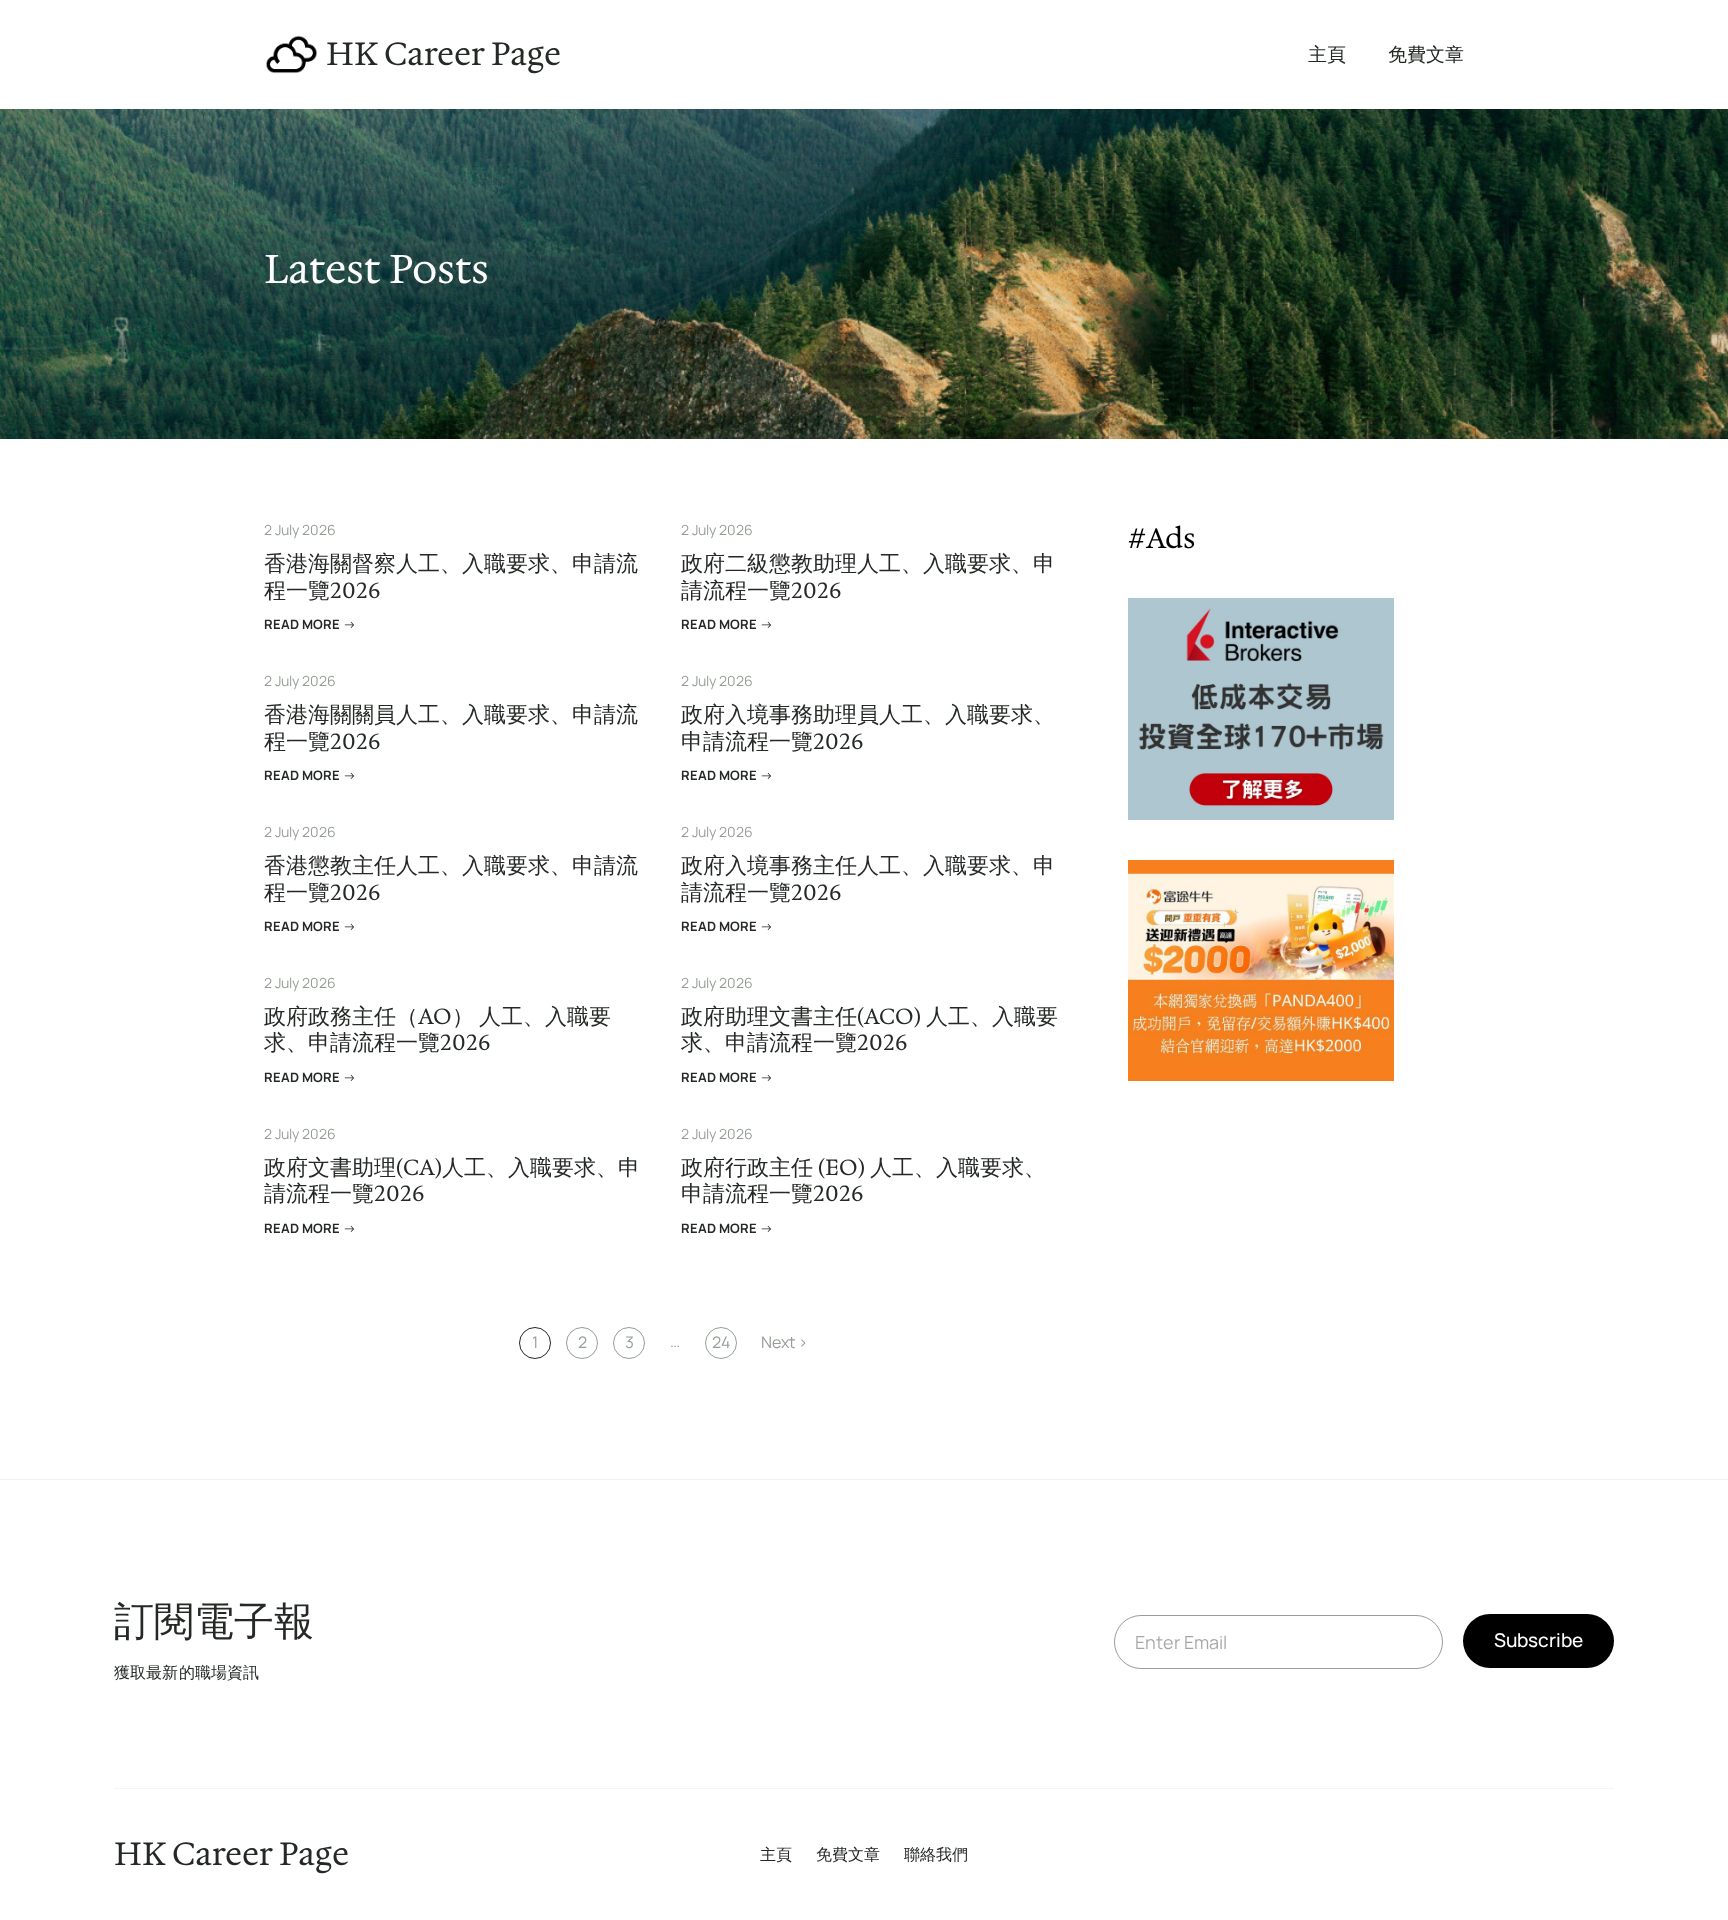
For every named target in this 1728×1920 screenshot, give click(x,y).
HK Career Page (443, 53)
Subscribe (1538, 1640)
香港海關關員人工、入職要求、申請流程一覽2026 (451, 728)
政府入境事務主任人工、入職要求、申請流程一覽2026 (868, 879)
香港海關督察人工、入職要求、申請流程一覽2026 (451, 577)
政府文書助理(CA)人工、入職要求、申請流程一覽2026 (452, 1181)
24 (721, 1342)
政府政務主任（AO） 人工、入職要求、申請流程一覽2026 (437, 1030)
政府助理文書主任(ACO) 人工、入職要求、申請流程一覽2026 (869, 1030)
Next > (784, 1342)
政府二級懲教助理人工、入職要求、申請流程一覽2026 (868, 577)
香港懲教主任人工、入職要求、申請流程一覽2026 (451, 879)
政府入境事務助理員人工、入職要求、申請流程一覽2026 (868, 728)
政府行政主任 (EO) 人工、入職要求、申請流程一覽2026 (863, 1181)
